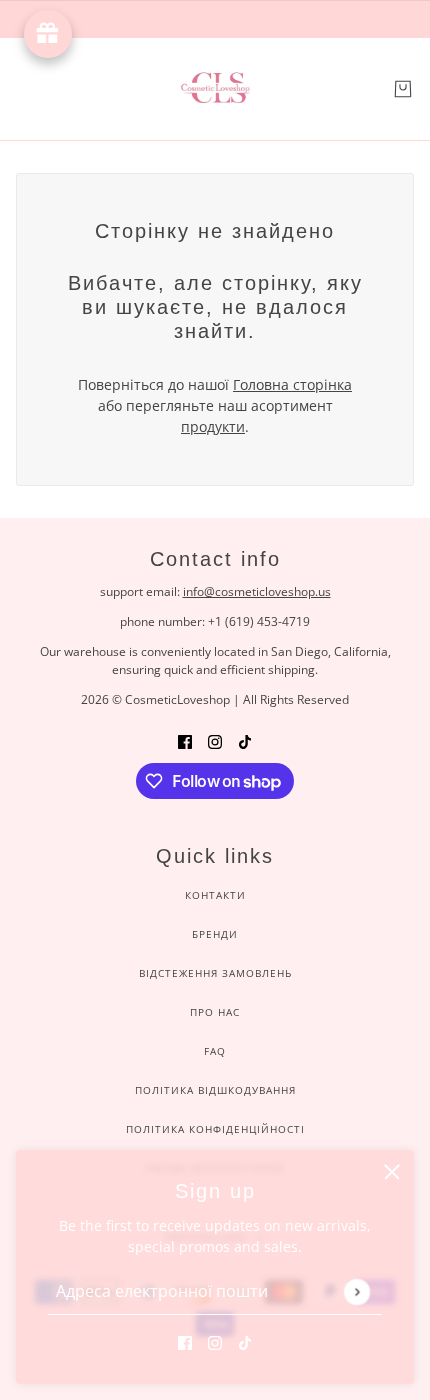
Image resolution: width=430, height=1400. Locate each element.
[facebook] (185, 1341)
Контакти (215, 895)
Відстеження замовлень (215, 973)
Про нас (215, 1012)
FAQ (215, 1051)
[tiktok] (245, 1341)
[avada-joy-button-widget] (48, 34)
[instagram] (215, 1341)
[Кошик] (403, 89)
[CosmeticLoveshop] (215, 89)
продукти (213, 426)
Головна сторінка (292, 384)
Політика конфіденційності (215, 1129)
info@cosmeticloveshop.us (257, 591)
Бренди (215, 934)
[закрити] (392, 1172)
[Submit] (356, 1291)
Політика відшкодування (215, 1090)
